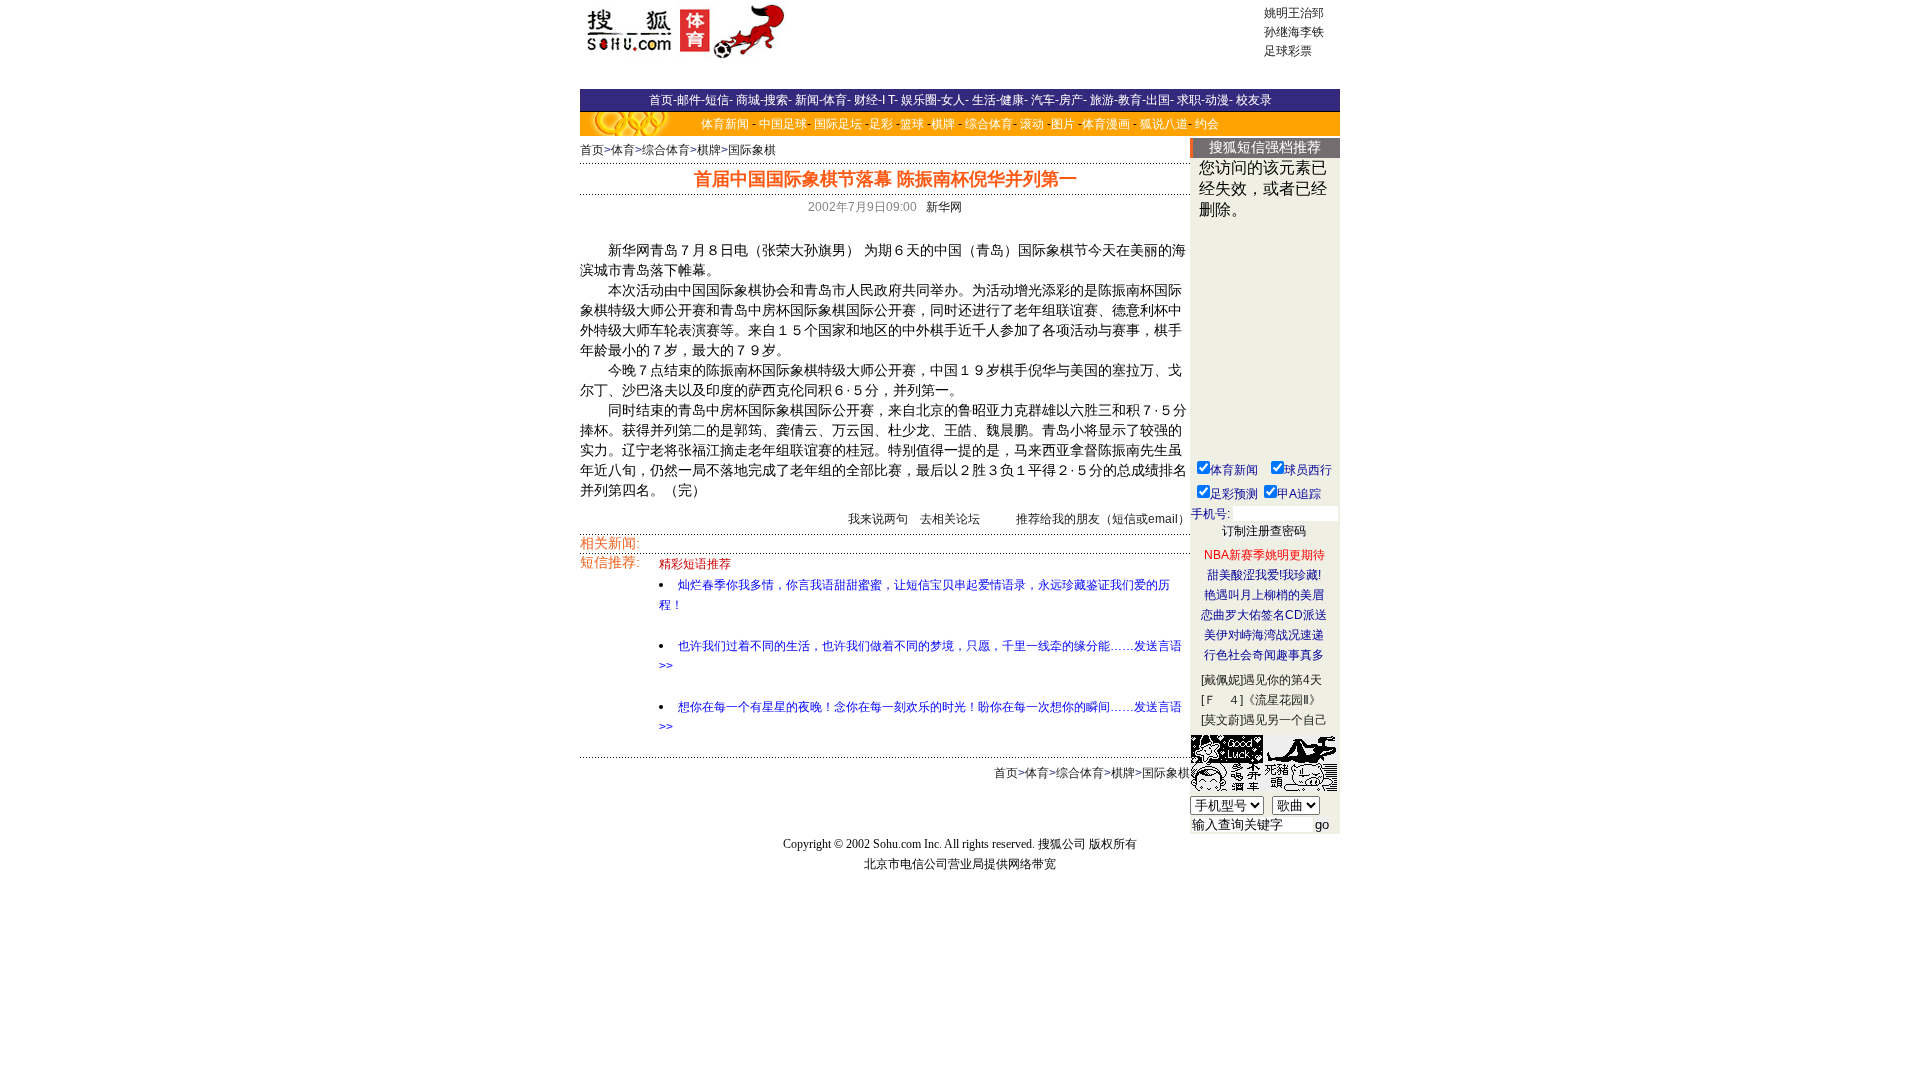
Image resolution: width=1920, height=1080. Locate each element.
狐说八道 (1164, 124)
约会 (1207, 124)
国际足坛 (838, 124)
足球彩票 (1288, 51)
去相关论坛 (950, 519)
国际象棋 (752, 150)
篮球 (912, 124)
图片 (1063, 124)
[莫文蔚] (1222, 720)
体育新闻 (725, 124)
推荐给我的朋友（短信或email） (1103, 519)
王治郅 (1306, 13)
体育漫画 (1106, 124)
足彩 (881, 124)
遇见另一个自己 (1285, 720)
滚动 (1032, 124)
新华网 (944, 207)
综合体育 (989, 124)
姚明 (1276, 13)
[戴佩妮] (1222, 680)
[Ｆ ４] (1222, 700)
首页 (592, 150)
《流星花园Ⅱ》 (1282, 700)
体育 (623, 150)
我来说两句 (878, 519)
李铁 (1312, 32)
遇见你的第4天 (1282, 680)
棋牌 (943, 124)
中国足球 (783, 124)
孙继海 (1282, 32)
